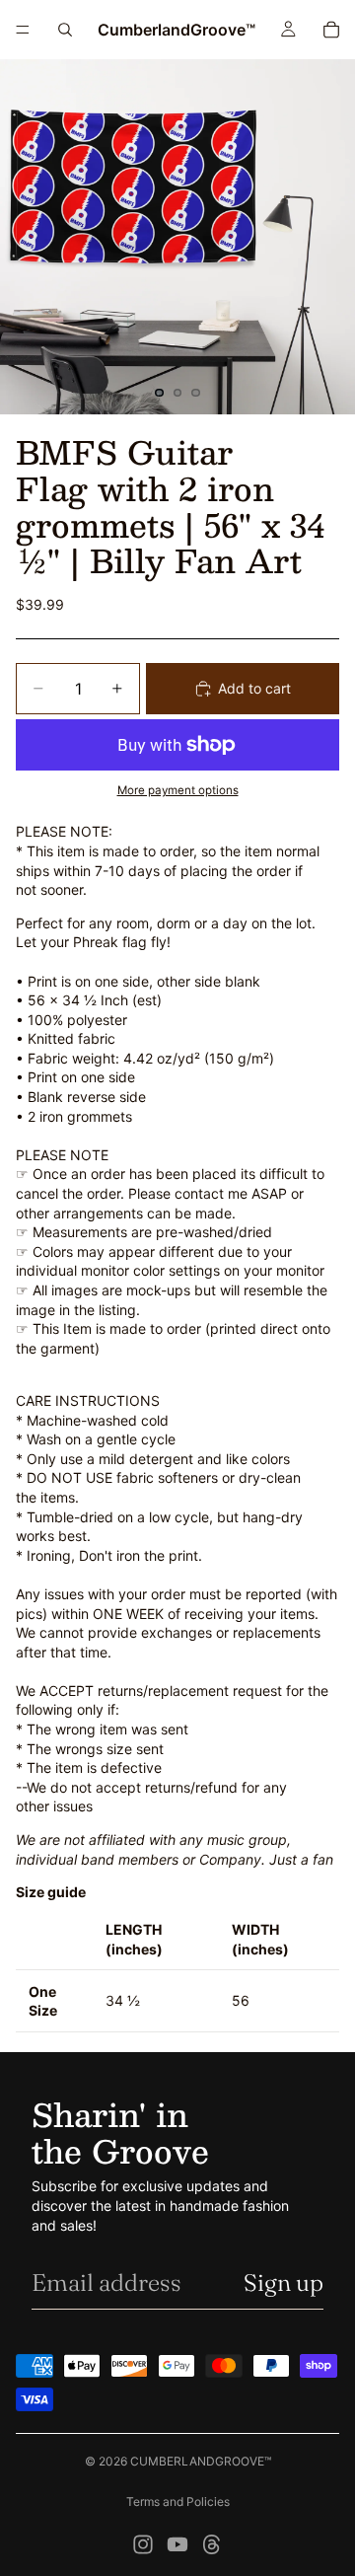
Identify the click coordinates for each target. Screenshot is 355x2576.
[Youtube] (177, 2544)
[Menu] (23, 30)
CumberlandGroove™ (201, 2461)
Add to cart (254, 688)
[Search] (65, 30)
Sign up (284, 2282)
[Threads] (212, 2544)
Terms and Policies (178, 2502)
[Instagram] (143, 2544)
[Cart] (331, 30)
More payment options (178, 790)
